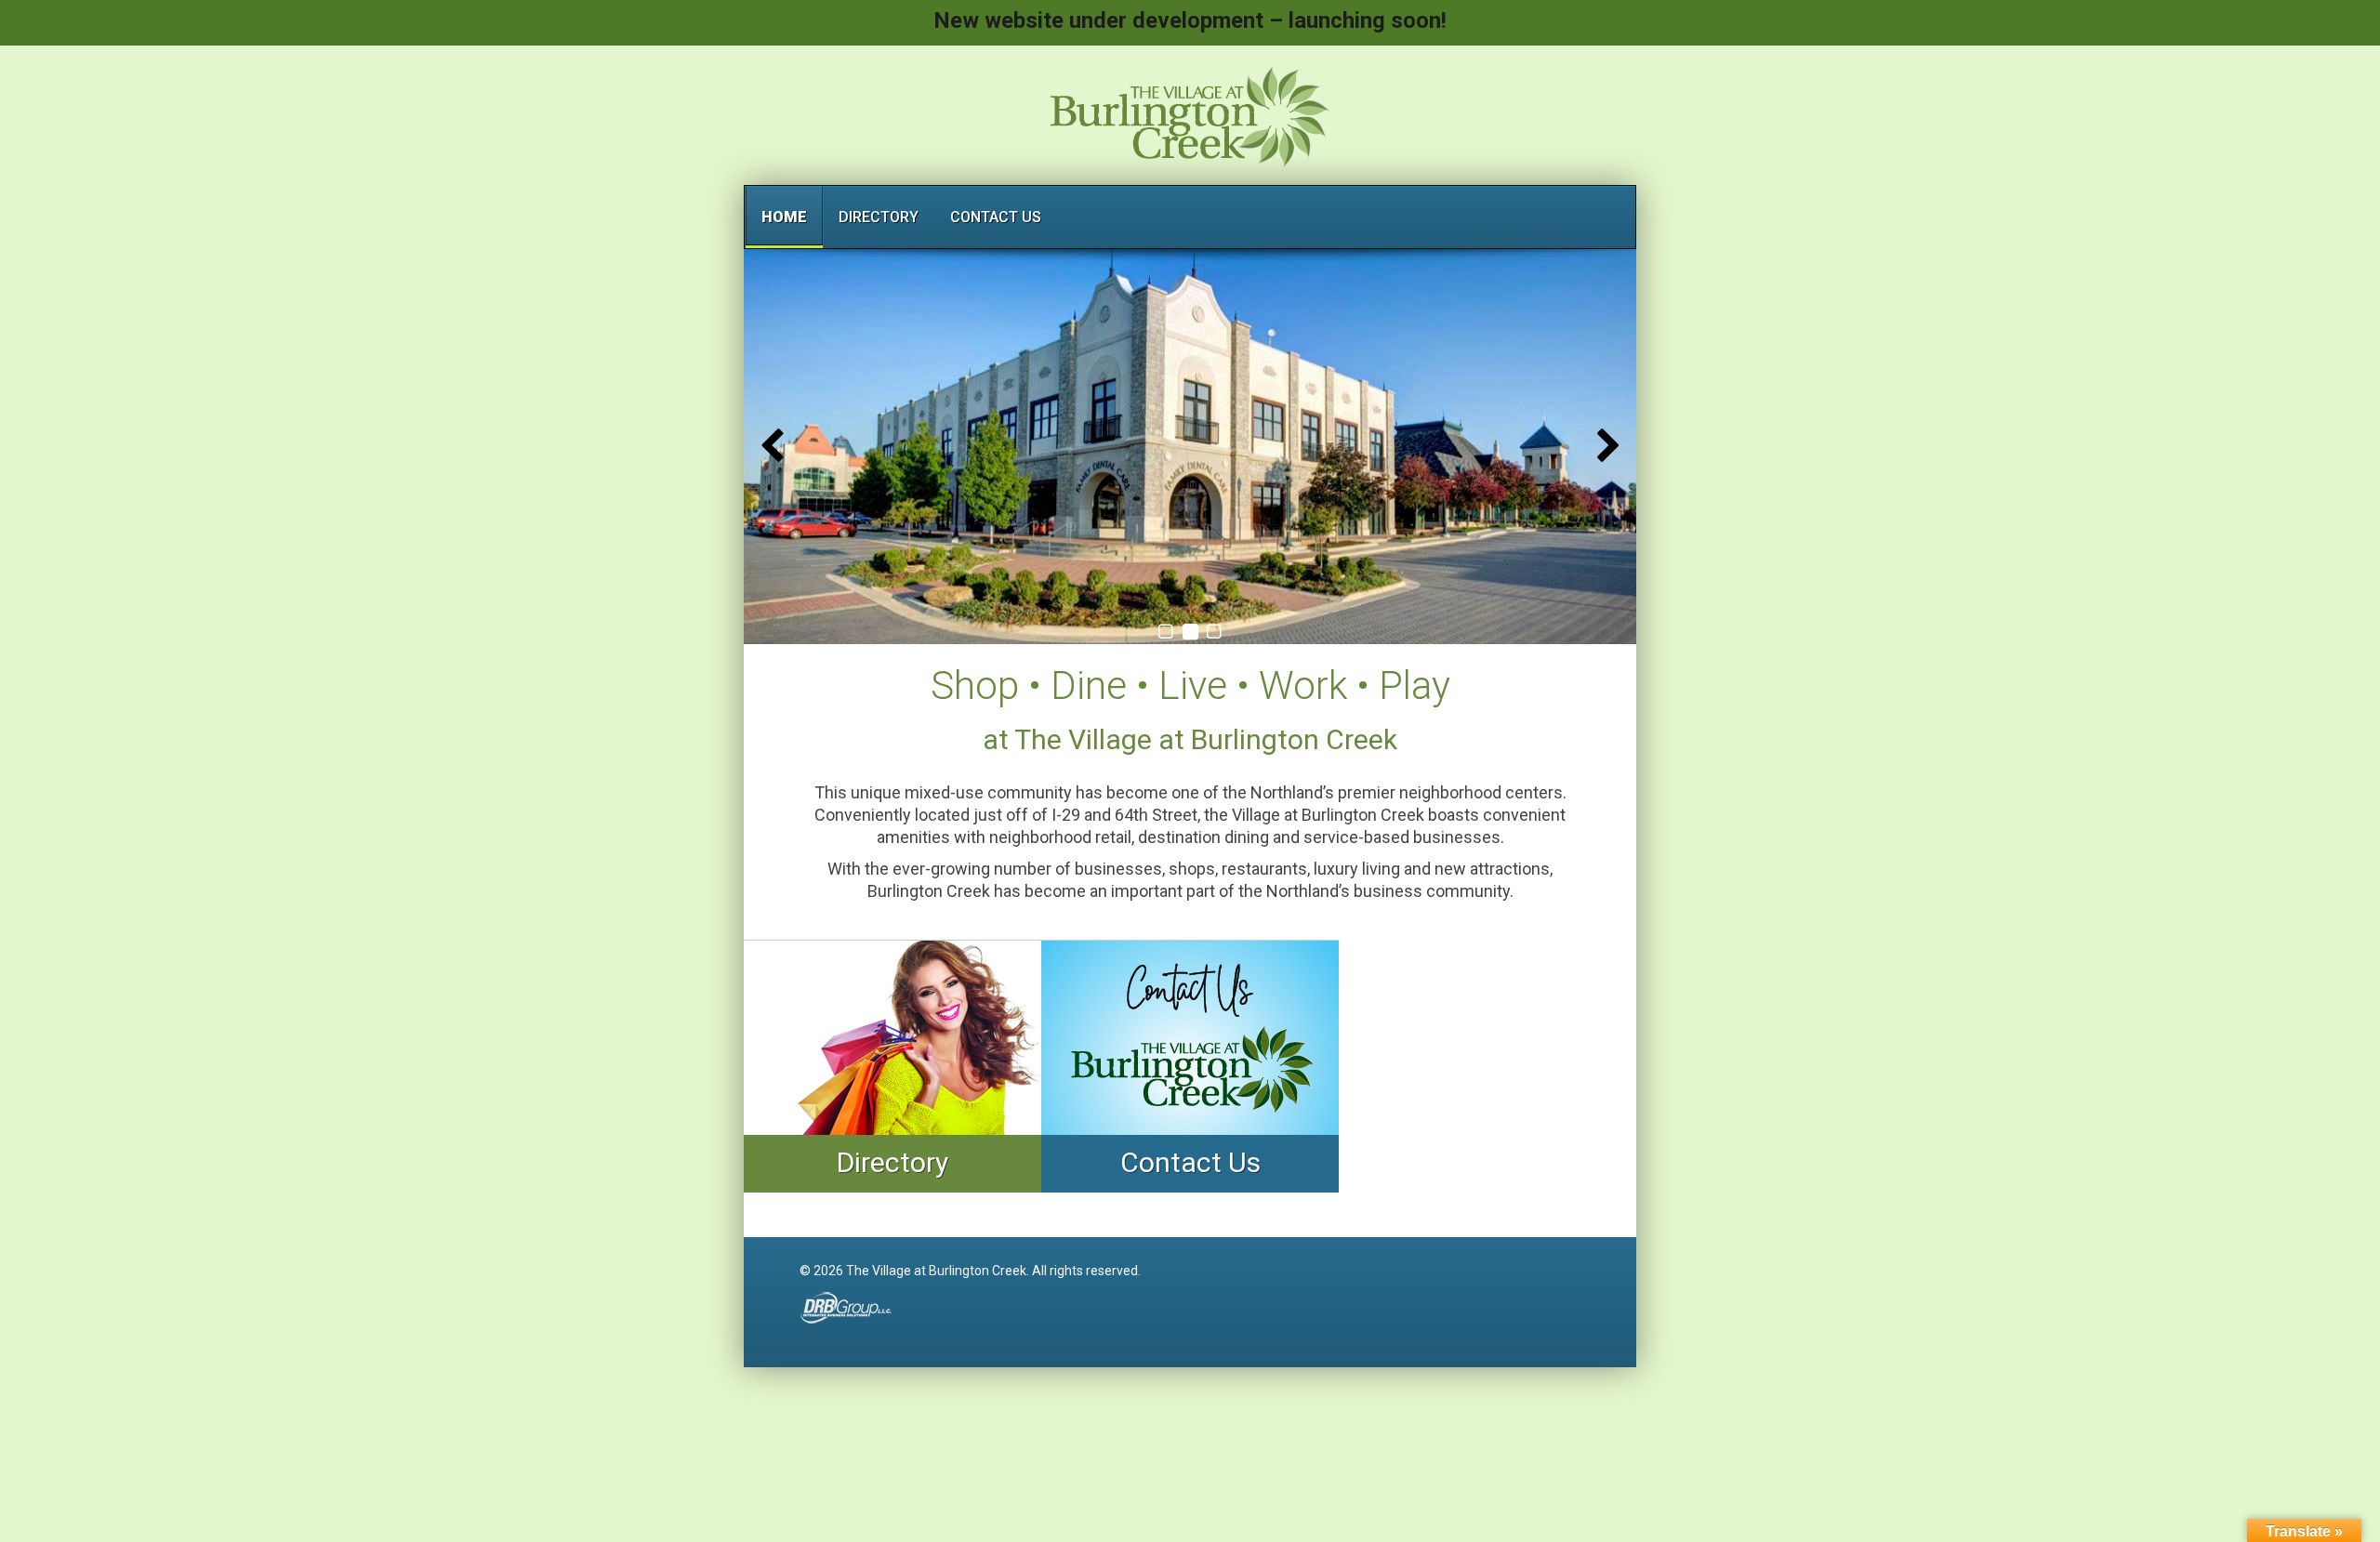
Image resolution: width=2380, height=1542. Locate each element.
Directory (892, 1162)
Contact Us (1190, 1162)
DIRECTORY (879, 217)
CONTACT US (996, 217)
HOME (784, 217)
